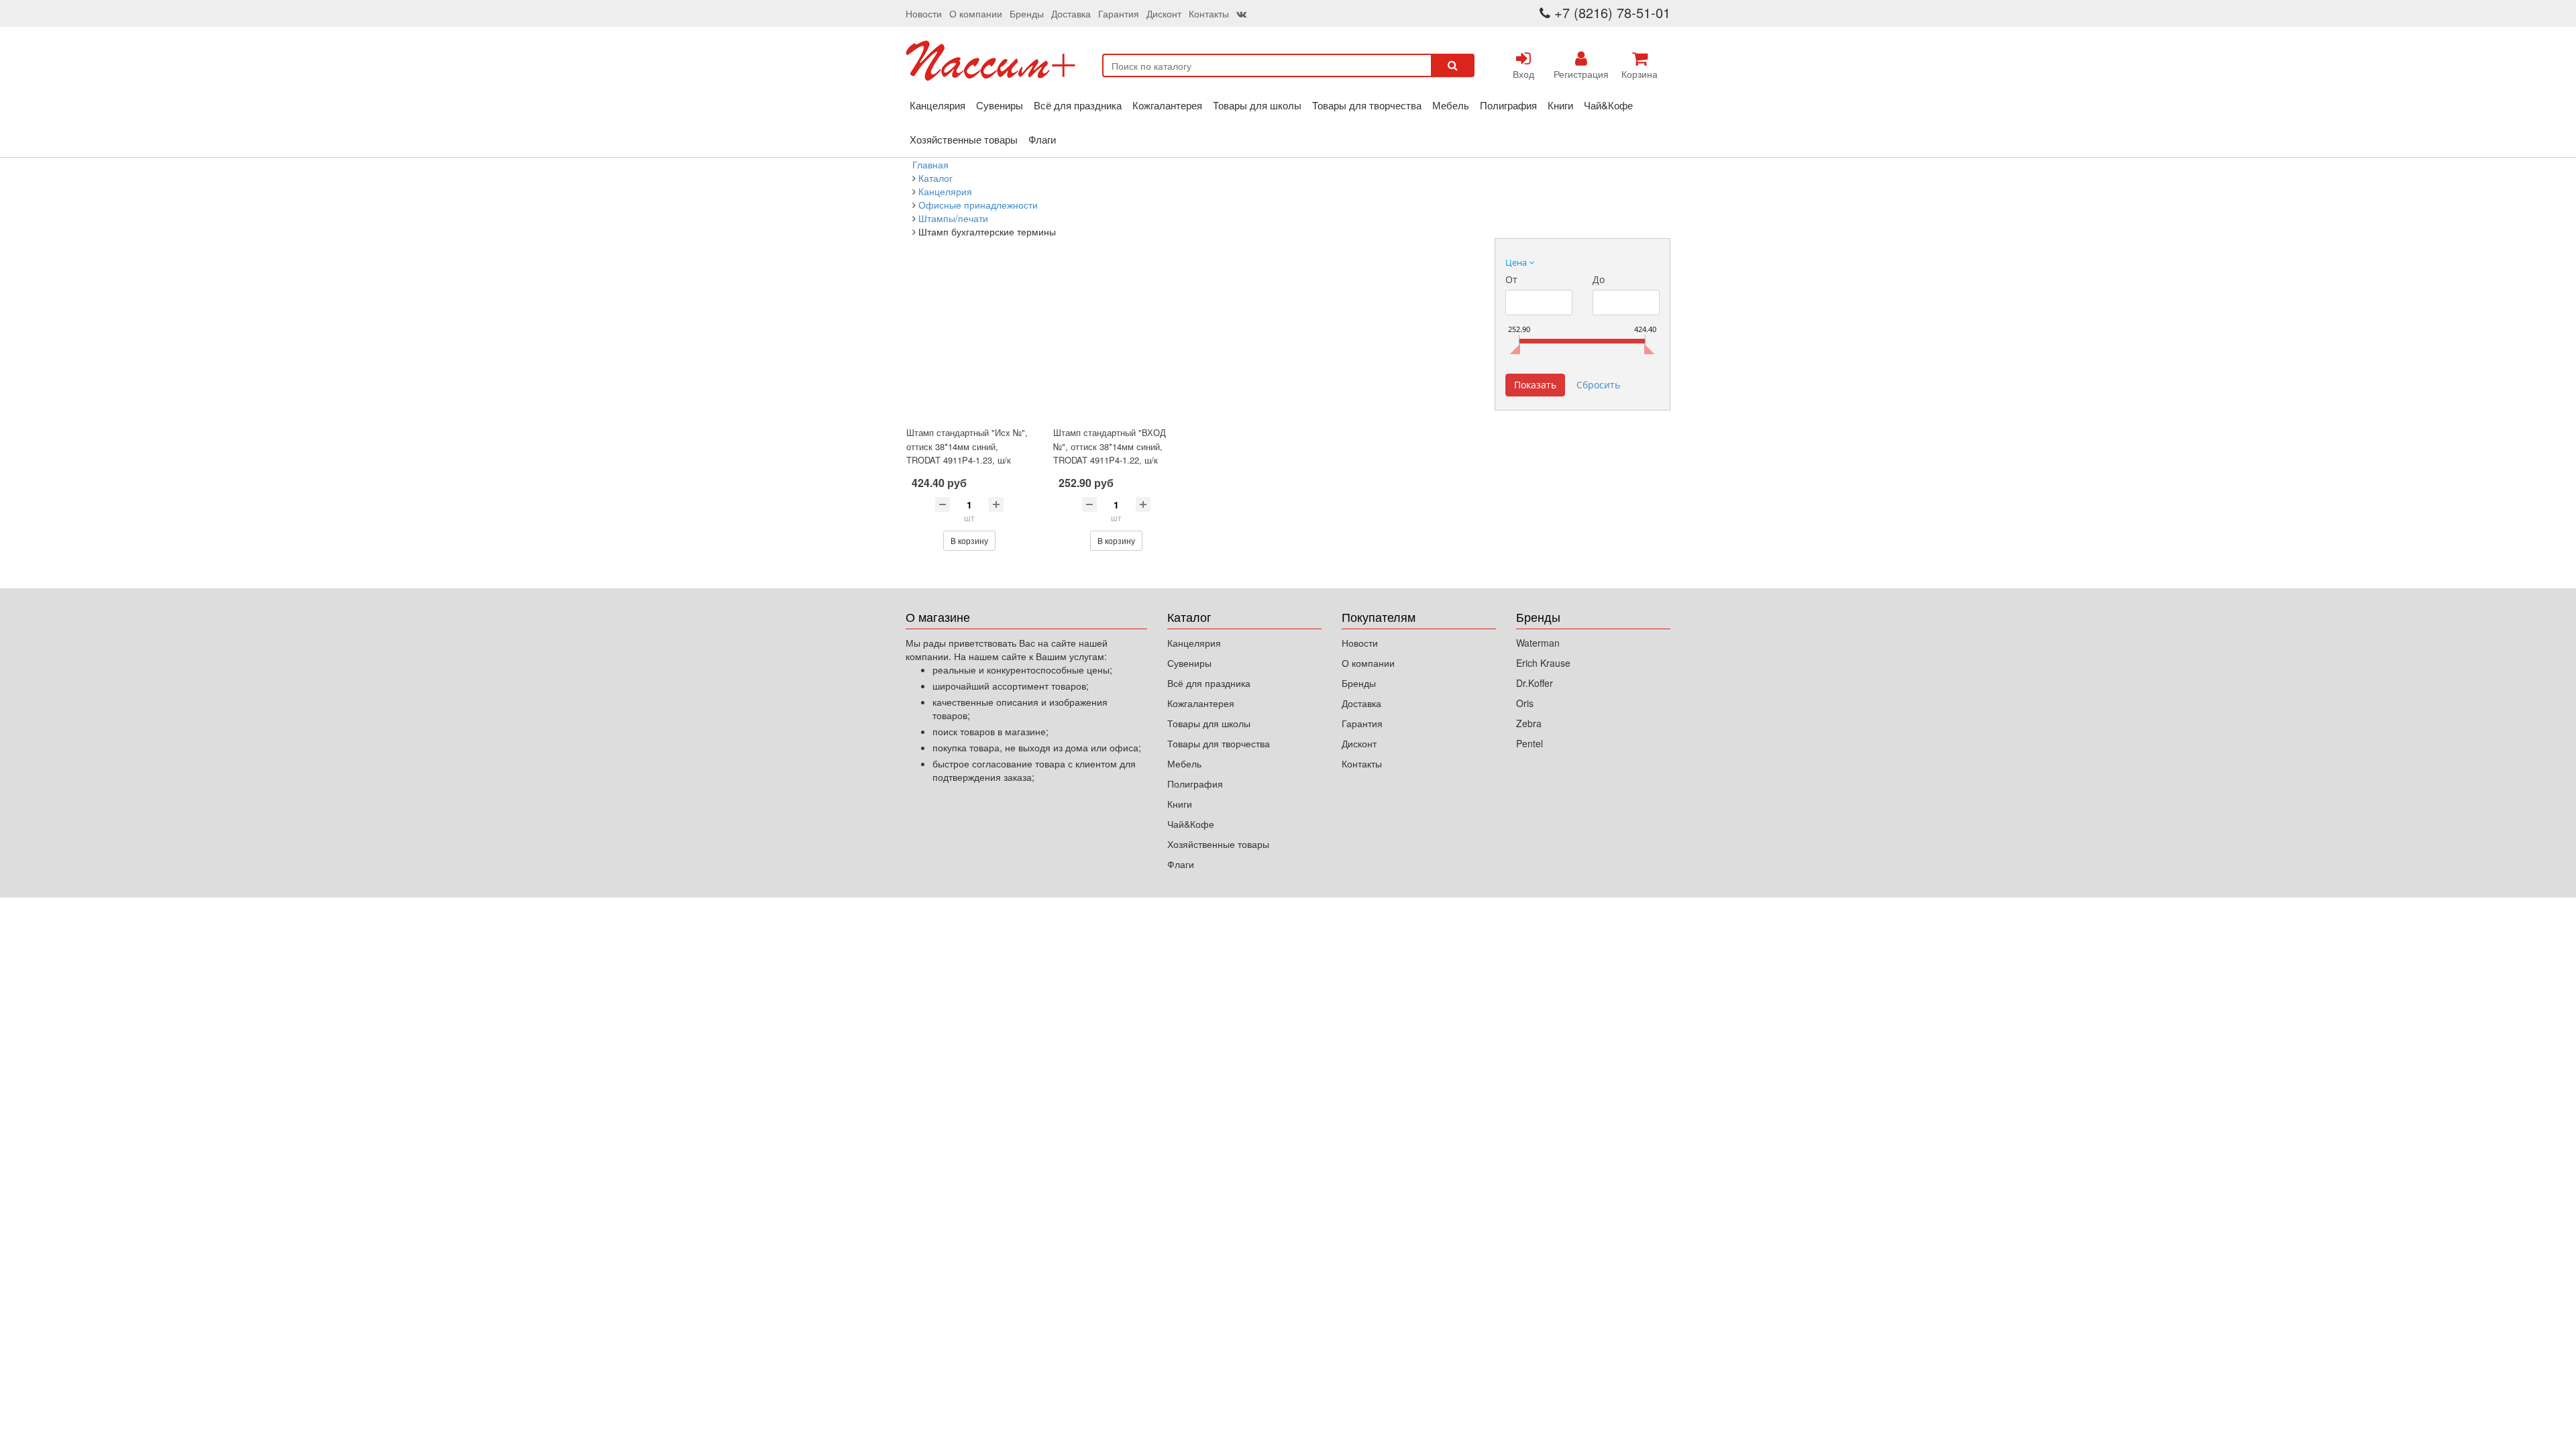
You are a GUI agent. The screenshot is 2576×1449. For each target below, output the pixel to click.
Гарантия (1119, 13)
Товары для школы (1257, 105)
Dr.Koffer (1535, 683)
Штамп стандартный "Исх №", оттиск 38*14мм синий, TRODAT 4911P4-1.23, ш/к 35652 (967, 453)
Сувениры (1000, 105)
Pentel (1529, 743)
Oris (1525, 703)
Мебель (1451, 105)
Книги (1560, 105)
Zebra (1529, 723)
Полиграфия (1508, 105)
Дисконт (1164, 13)
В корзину (969, 540)
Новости (924, 13)
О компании (976, 13)
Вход (1523, 74)
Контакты (1209, 13)
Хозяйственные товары (964, 139)
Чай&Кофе (1608, 105)
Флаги (1042, 139)
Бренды (1027, 13)
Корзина (1640, 74)
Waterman (1538, 643)
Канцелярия (937, 105)
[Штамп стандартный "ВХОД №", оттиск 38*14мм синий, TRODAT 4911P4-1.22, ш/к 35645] (1116, 342)
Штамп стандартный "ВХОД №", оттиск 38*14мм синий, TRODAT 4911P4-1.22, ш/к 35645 (1110, 453)
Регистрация (1581, 74)
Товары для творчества (1367, 105)
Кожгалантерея (1167, 105)
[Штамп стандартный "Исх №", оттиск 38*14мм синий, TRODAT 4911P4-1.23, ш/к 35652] (969, 342)
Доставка (1071, 13)
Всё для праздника (1078, 105)
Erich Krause (1543, 663)
